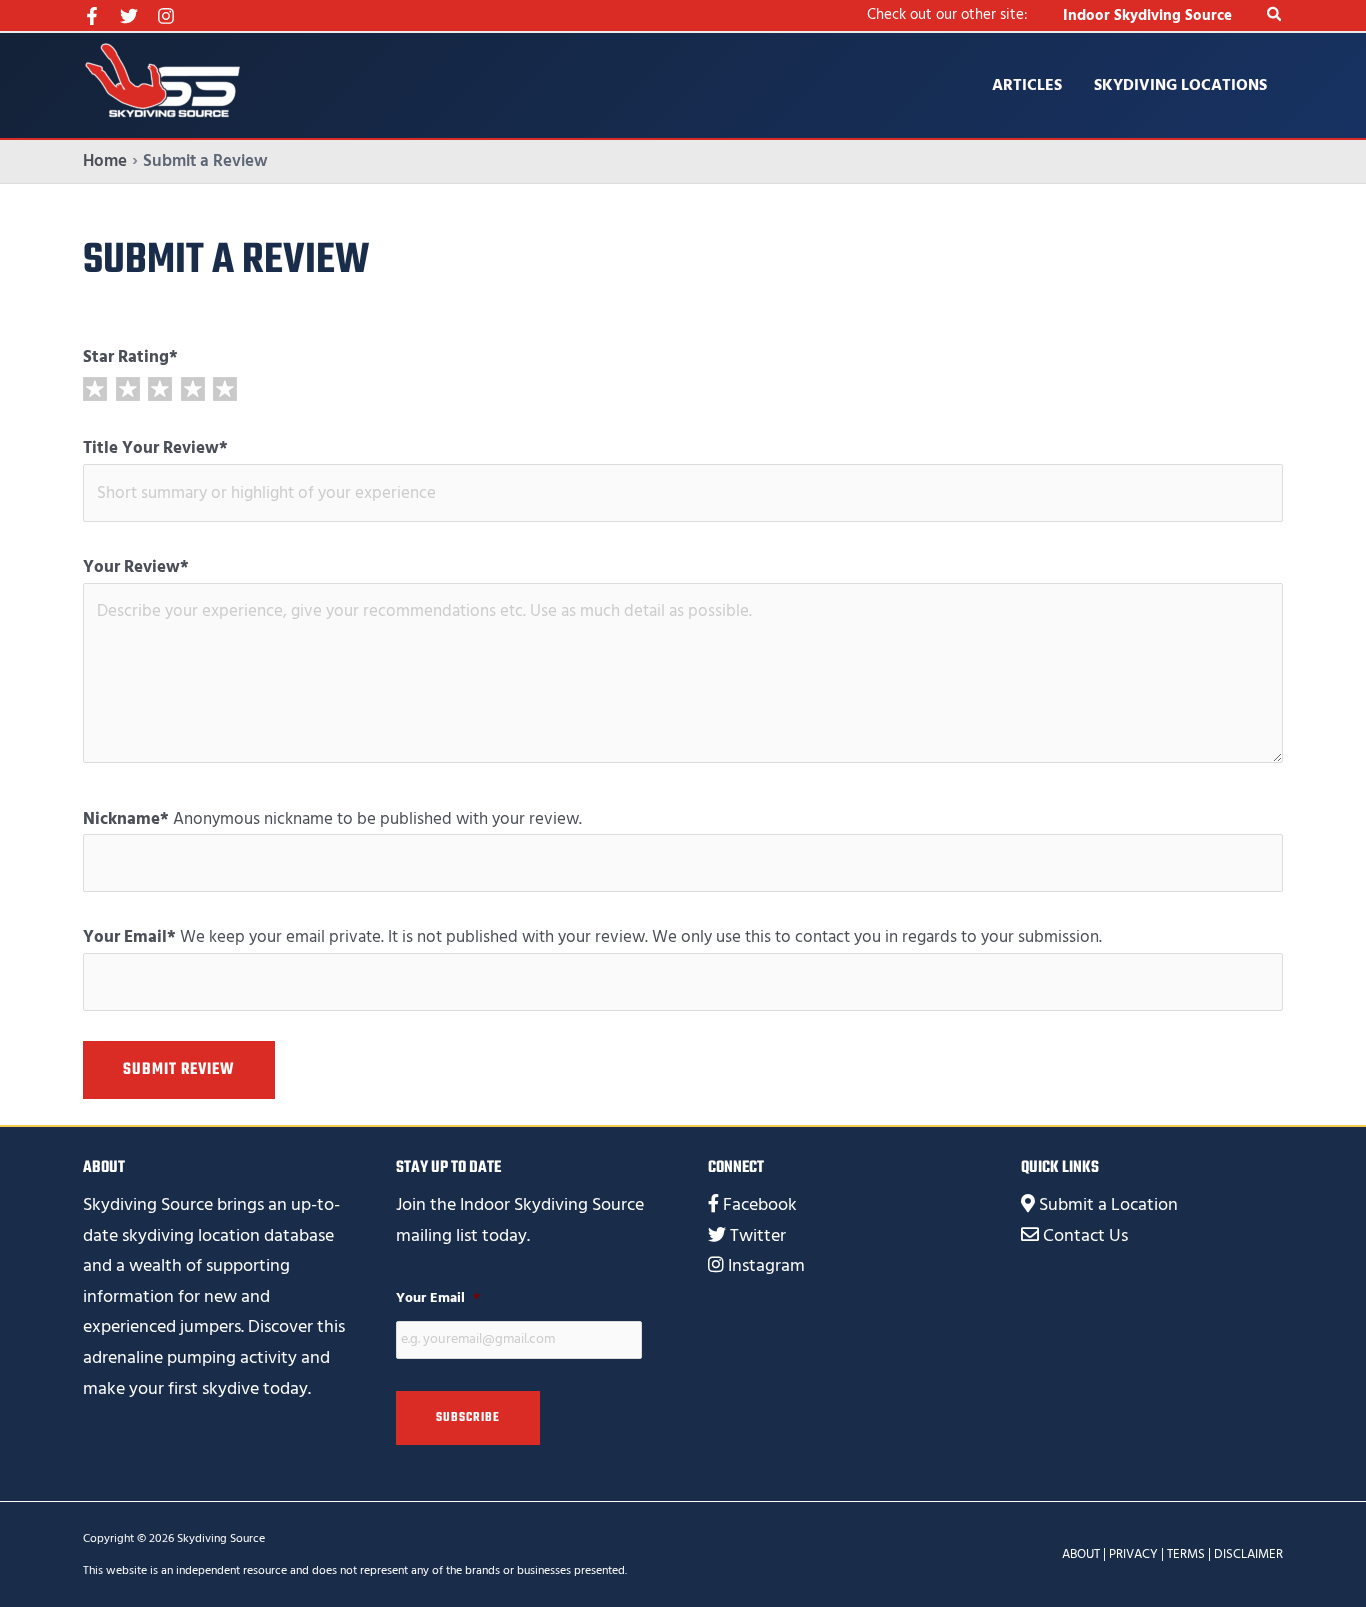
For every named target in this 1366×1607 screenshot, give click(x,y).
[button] (1275, 15)
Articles (1027, 85)
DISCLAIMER (1248, 1554)
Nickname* (126, 819)
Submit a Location (1108, 1204)
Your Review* (136, 567)
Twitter (758, 1235)
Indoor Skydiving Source (1147, 15)
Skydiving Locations (1180, 85)
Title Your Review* (155, 448)
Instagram (766, 1265)
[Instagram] (166, 16)
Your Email (438, 1298)
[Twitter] (129, 16)
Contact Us (1085, 1235)
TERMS (1186, 1554)
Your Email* (129, 937)
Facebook (760, 1204)
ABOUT (1081, 1554)
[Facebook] (92, 16)
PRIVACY (1133, 1554)
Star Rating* (130, 357)
